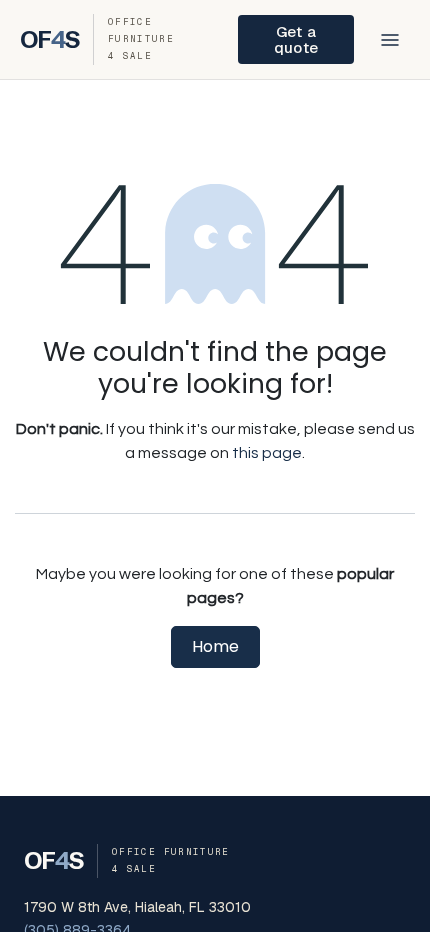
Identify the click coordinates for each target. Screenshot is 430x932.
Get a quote (296, 39)
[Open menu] (390, 40)
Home (215, 646)
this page (267, 453)
